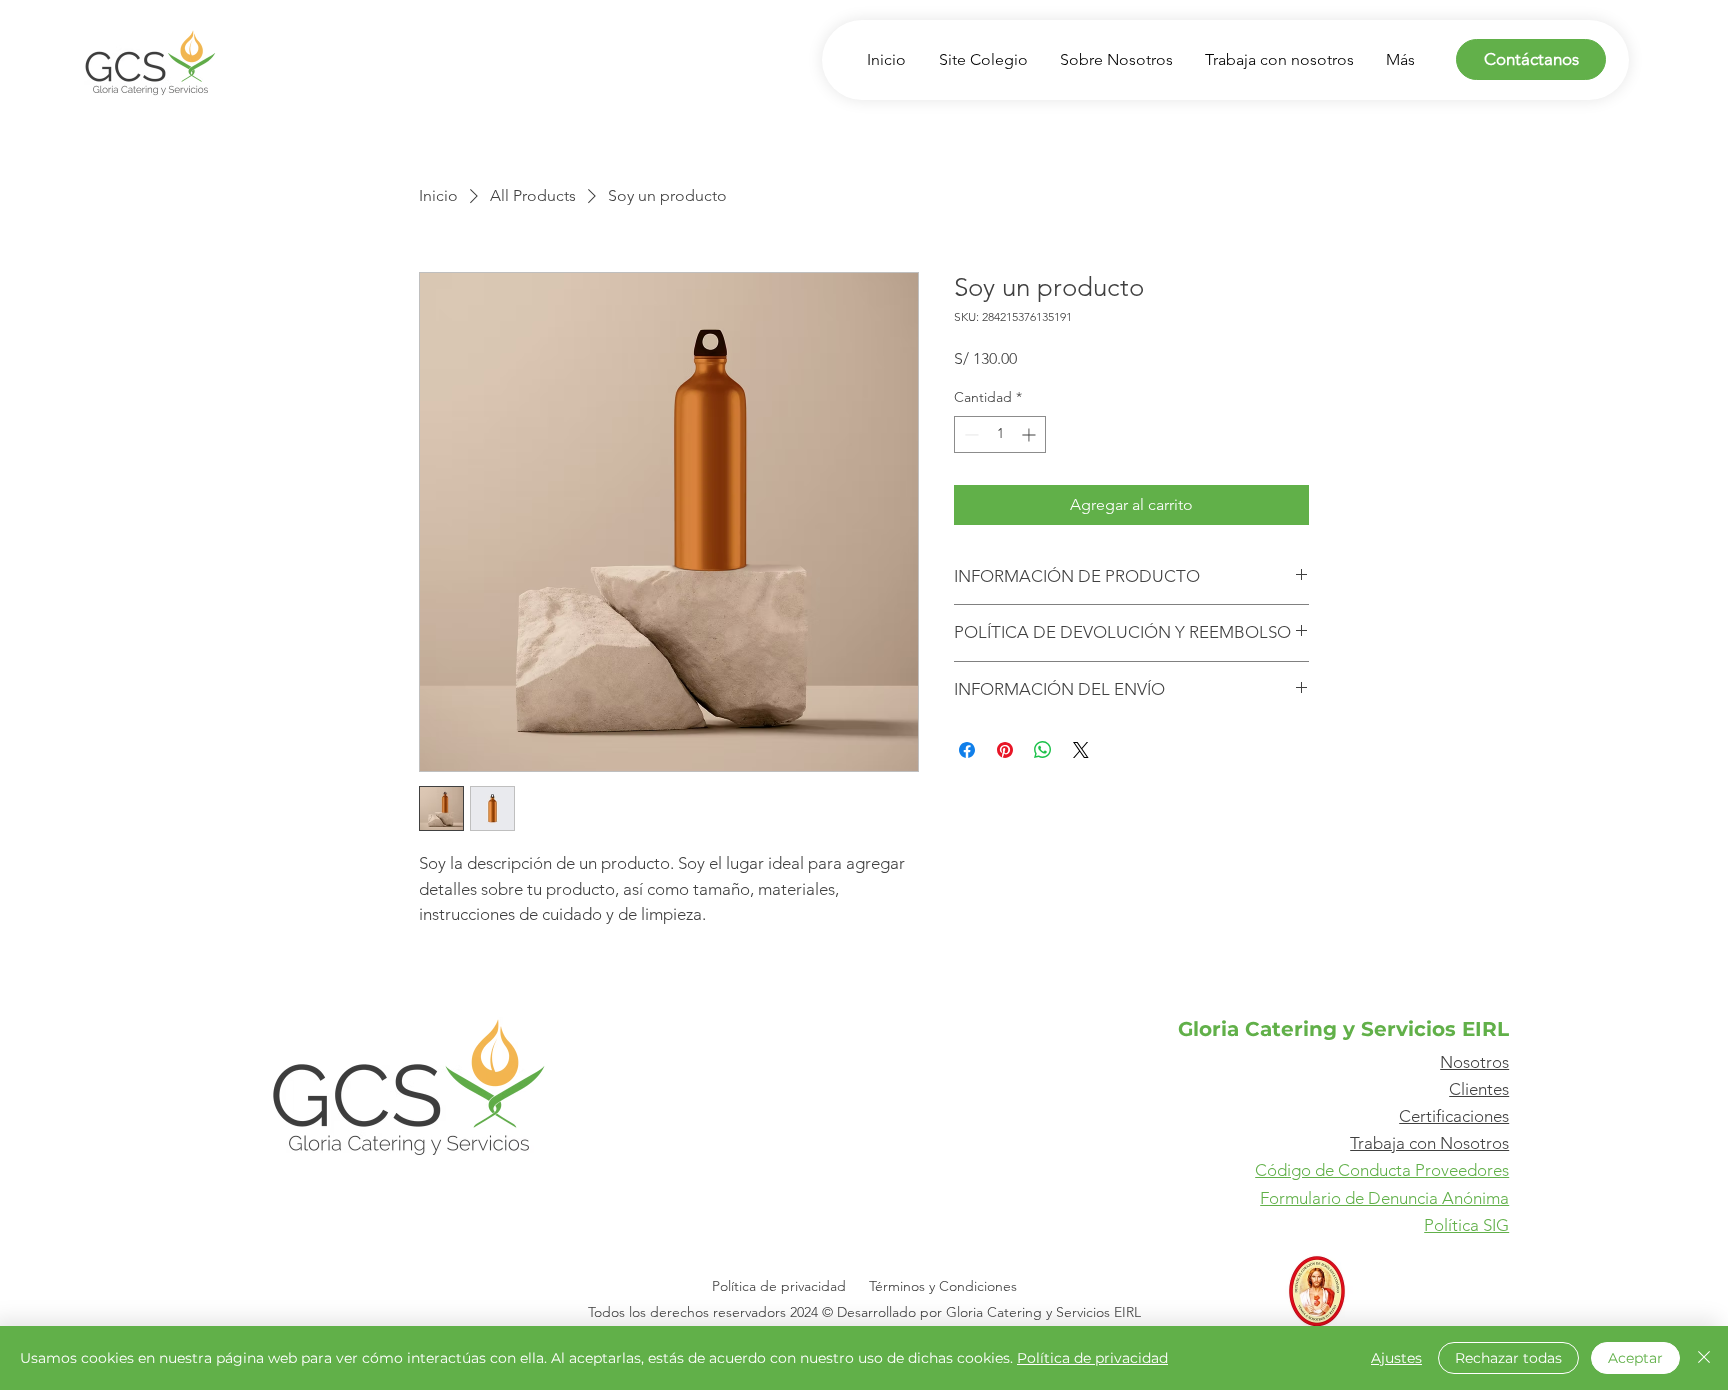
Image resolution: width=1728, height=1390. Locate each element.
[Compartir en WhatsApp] (1043, 750)
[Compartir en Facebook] (967, 750)
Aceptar (1635, 1358)
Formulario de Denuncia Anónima (1384, 1198)
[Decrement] (969, 434)
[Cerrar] (1704, 1358)
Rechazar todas (1508, 1358)
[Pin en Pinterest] (1005, 750)
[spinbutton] (1000, 434)
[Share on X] (1081, 750)
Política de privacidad (1092, 1358)
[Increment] (1030, 434)
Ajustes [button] (1396, 1358)
